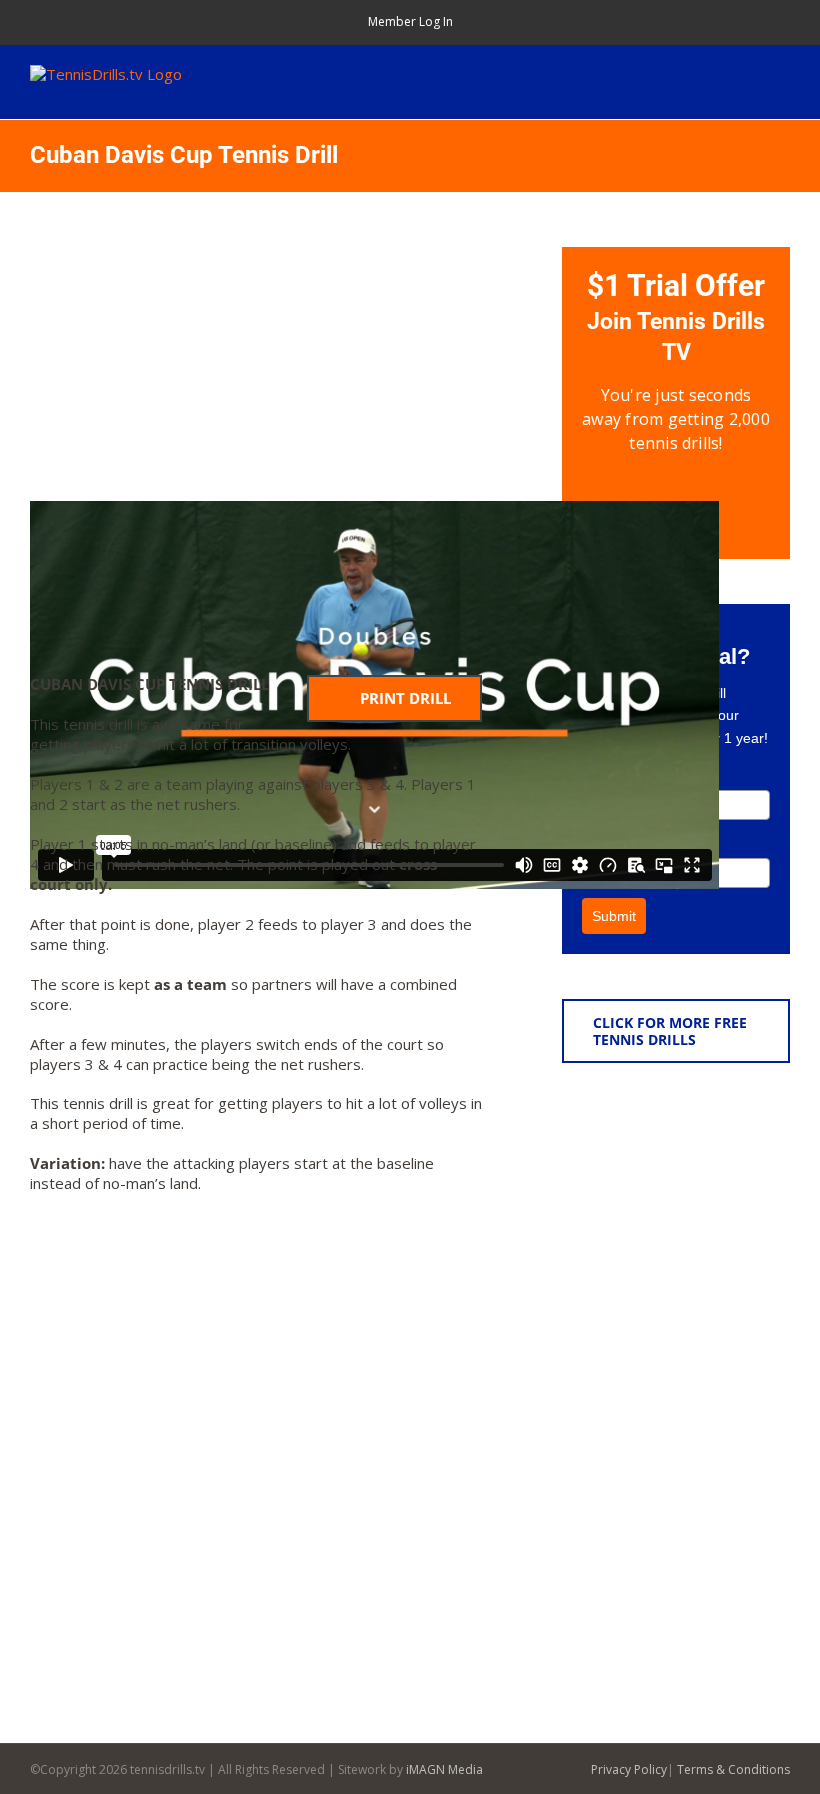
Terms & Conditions (733, 1769)
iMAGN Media (444, 1769)
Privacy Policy (629, 1769)
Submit (614, 916)
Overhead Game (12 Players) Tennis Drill (714, 1277)
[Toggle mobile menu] (782, 75)
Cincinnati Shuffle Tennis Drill (709, 1484)
